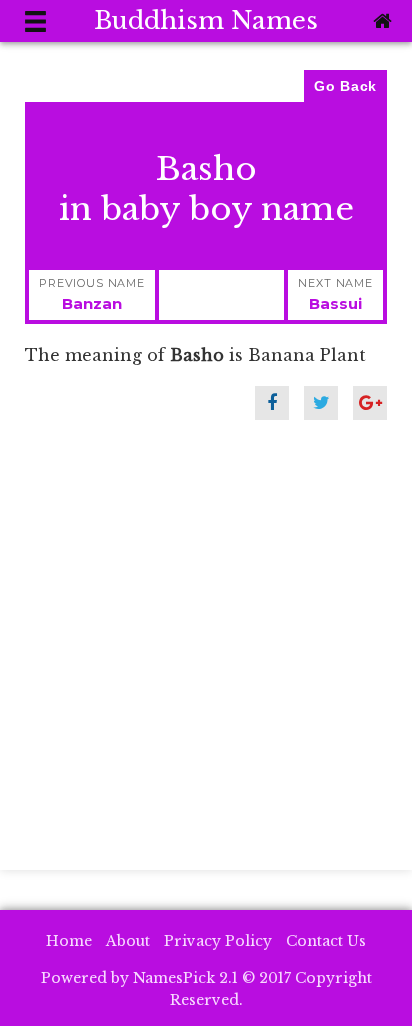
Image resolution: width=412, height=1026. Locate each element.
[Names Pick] (380, 21)
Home (69, 941)
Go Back (345, 86)
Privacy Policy (218, 941)
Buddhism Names (206, 20)
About (128, 941)
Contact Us (326, 941)
